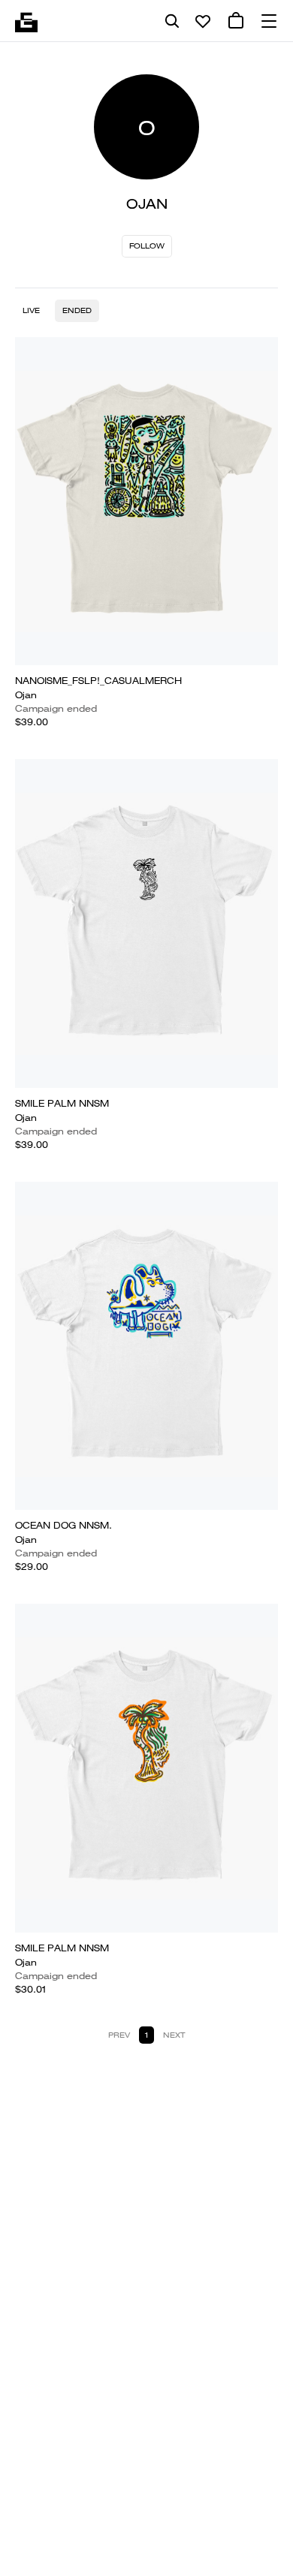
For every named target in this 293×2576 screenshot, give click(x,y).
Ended (77, 310)
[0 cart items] (236, 21)
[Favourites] (203, 21)
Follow (147, 246)
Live (31, 310)
